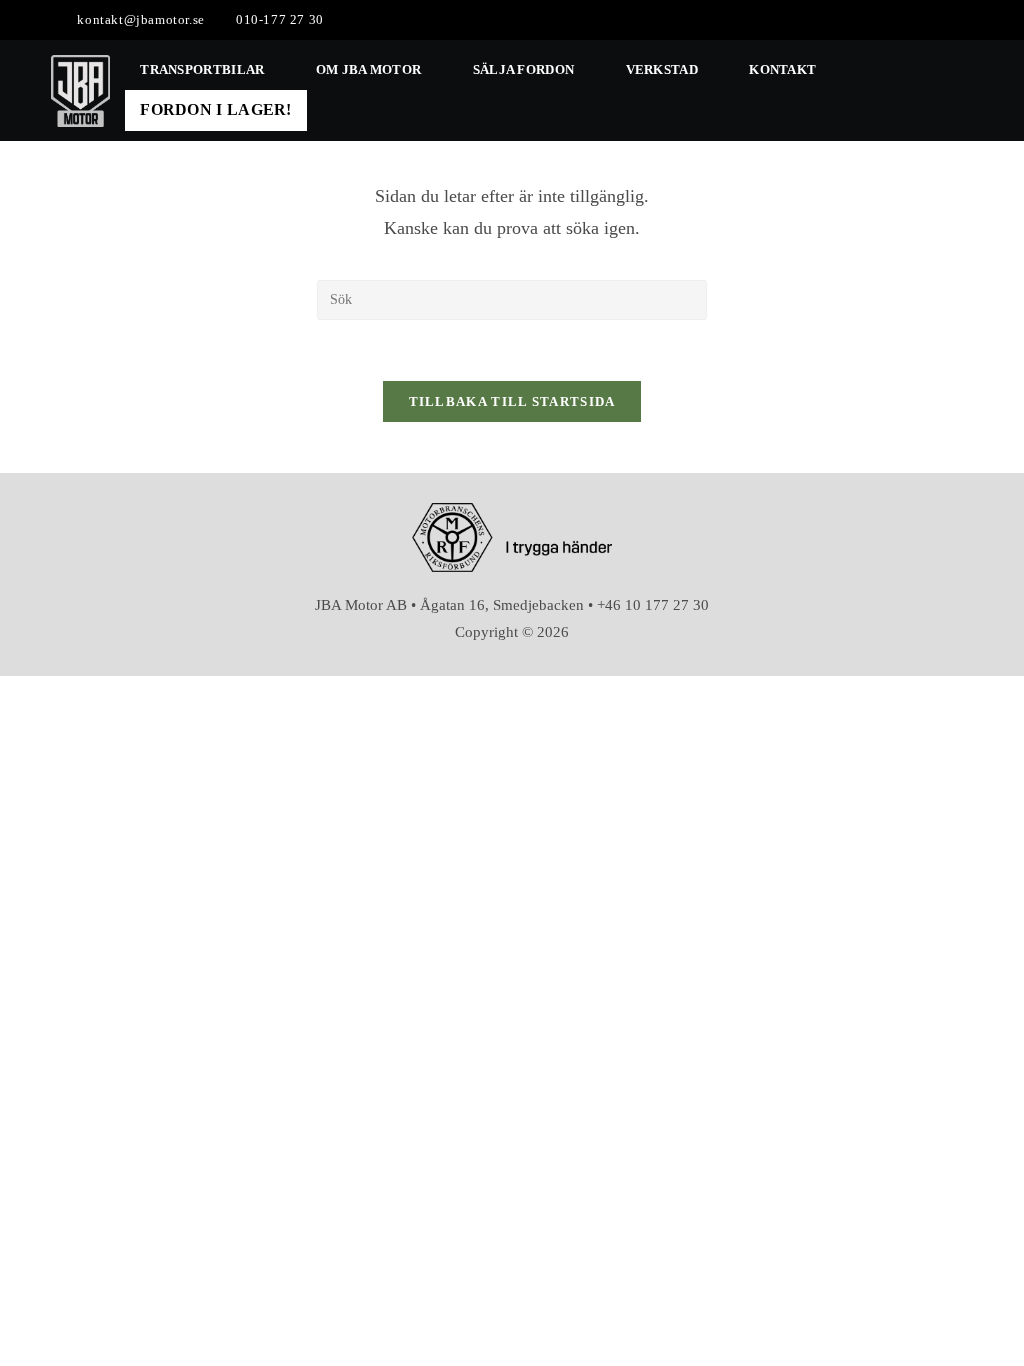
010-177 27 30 (280, 19)
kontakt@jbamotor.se (140, 19)
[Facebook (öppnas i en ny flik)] (944, 20)
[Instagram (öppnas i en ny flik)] (964, 20)
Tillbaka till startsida (512, 401)
